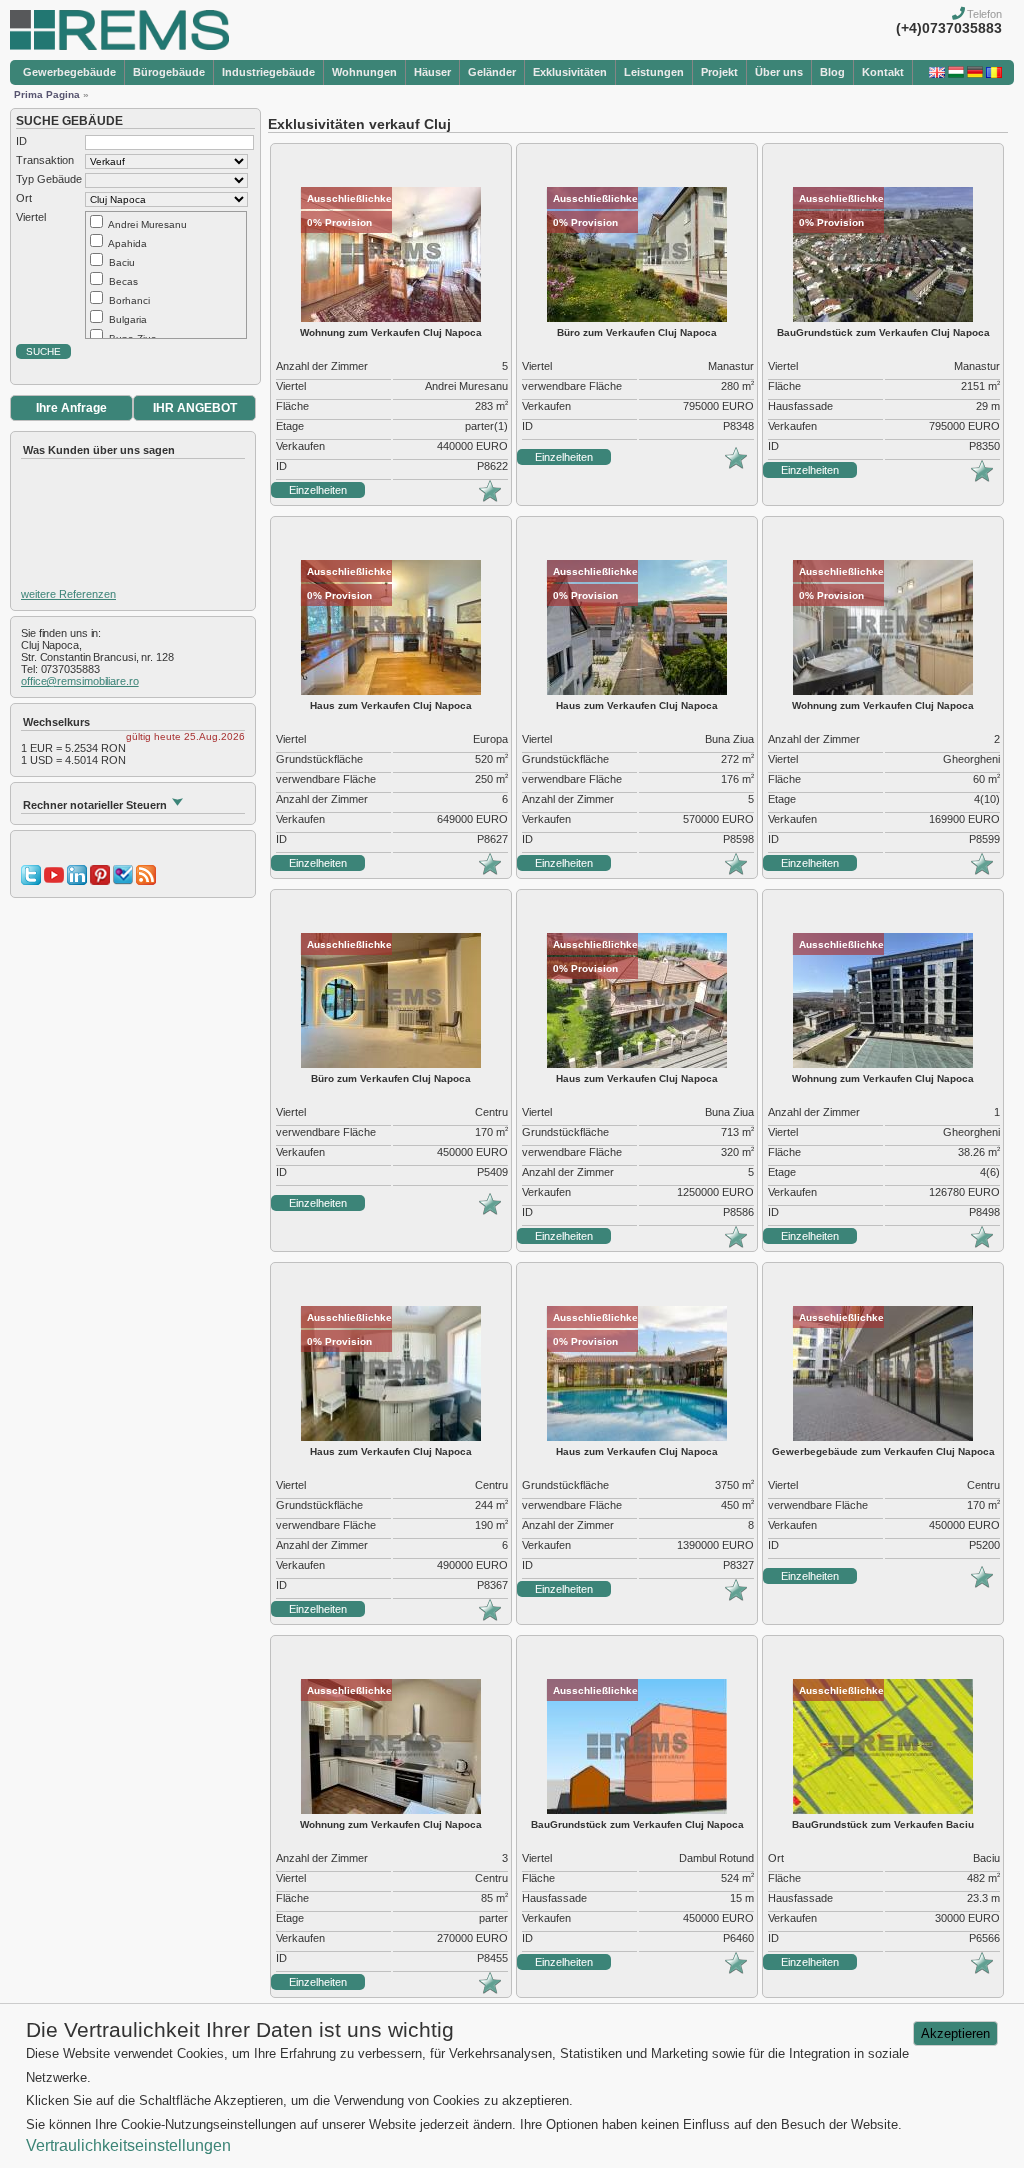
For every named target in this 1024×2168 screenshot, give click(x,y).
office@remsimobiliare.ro (80, 681)
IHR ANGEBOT (195, 408)
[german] (975, 74)
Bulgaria (128, 319)
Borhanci (129, 300)
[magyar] (956, 74)
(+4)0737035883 (949, 28)
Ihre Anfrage (71, 408)
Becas (123, 281)
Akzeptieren (955, 2033)
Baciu (122, 262)
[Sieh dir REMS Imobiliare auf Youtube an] (54, 881)
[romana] (994, 74)
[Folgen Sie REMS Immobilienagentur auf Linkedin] (77, 881)
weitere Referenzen (68, 594)
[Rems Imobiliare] (119, 46)
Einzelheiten (318, 490)
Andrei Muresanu (147, 224)
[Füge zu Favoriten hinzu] (490, 498)
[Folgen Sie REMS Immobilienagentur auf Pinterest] (100, 881)
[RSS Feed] (146, 881)
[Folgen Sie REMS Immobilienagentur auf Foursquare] (123, 881)
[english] (937, 74)
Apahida (127, 243)
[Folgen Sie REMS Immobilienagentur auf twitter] (31, 881)
